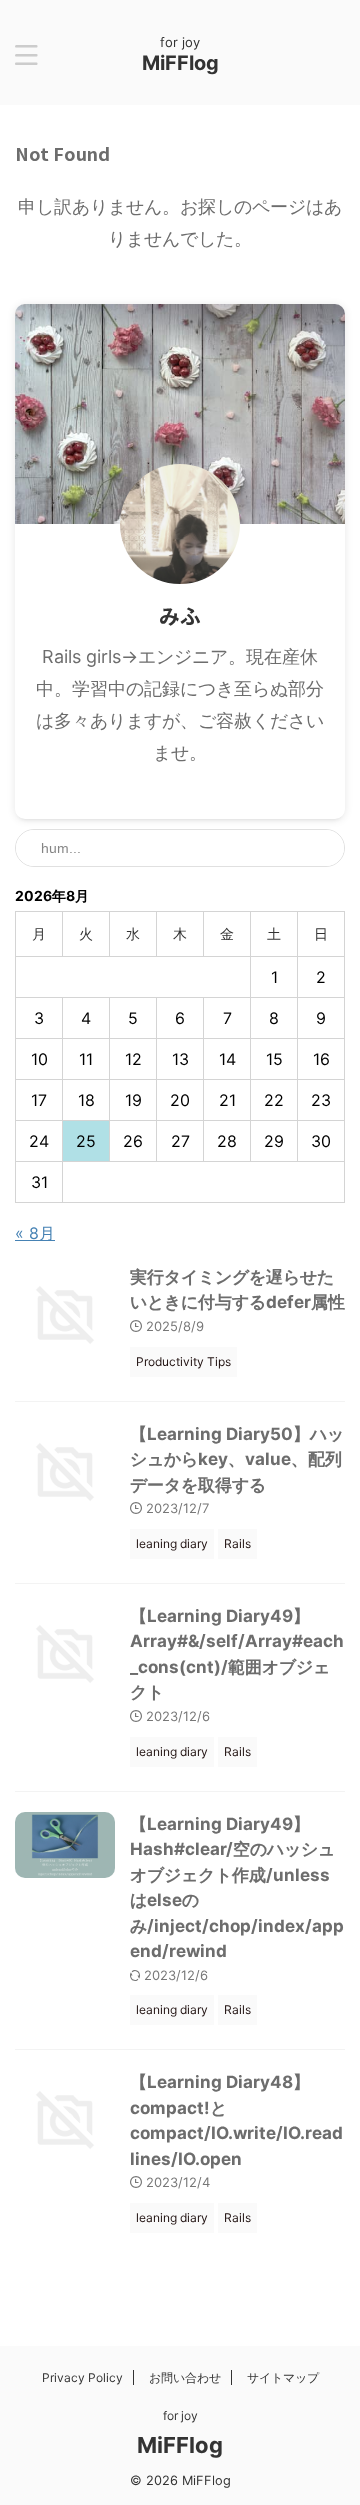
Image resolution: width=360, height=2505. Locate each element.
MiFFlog (180, 63)
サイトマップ (283, 2377)
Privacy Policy (82, 2377)
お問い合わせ (185, 2377)
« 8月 (35, 1233)
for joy (180, 2415)
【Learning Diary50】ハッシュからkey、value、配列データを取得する (237, 1459)
